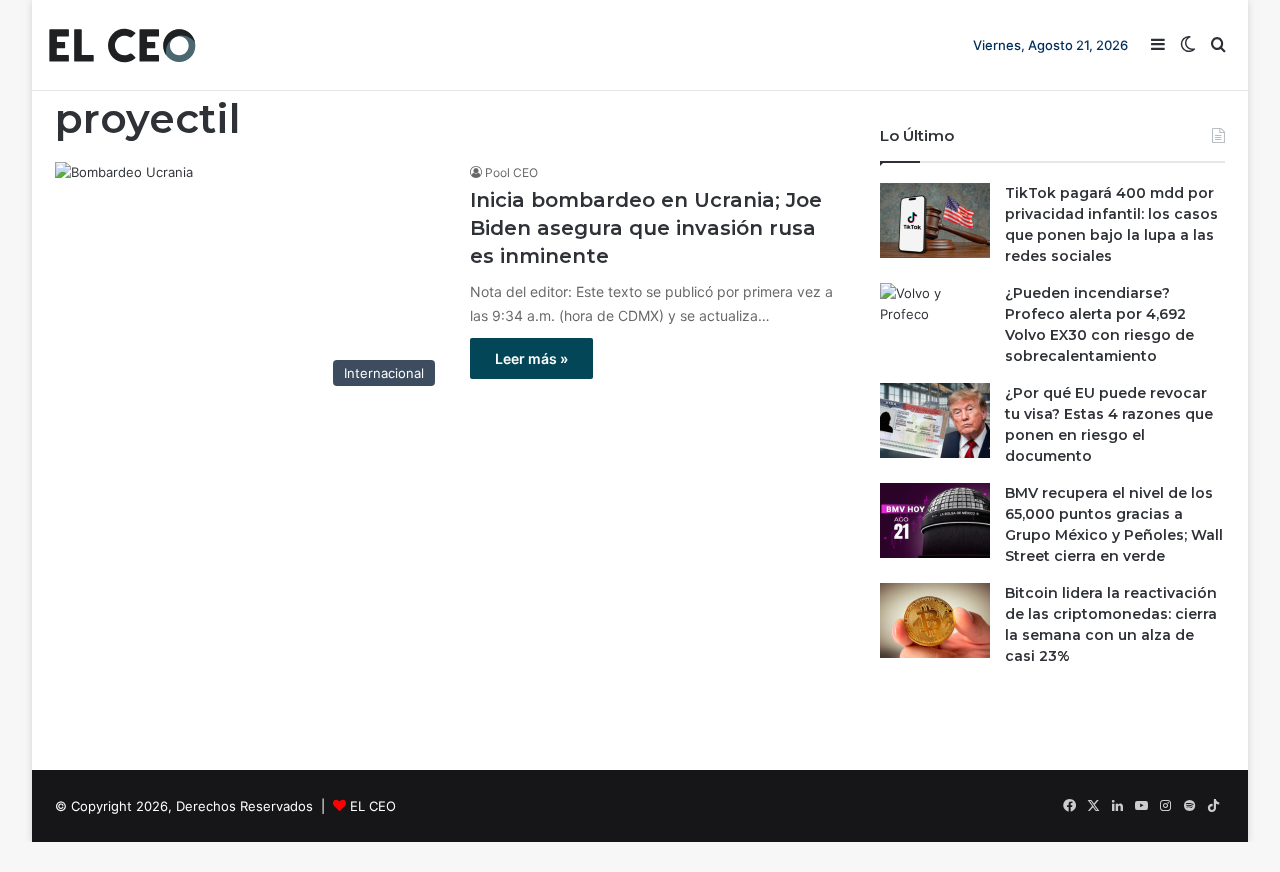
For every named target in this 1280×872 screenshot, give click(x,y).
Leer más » (531, 358)
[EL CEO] (122, 45)
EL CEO (373, 806)
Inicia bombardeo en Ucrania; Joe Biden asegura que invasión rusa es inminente (646, 228)
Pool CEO (511, 172)
